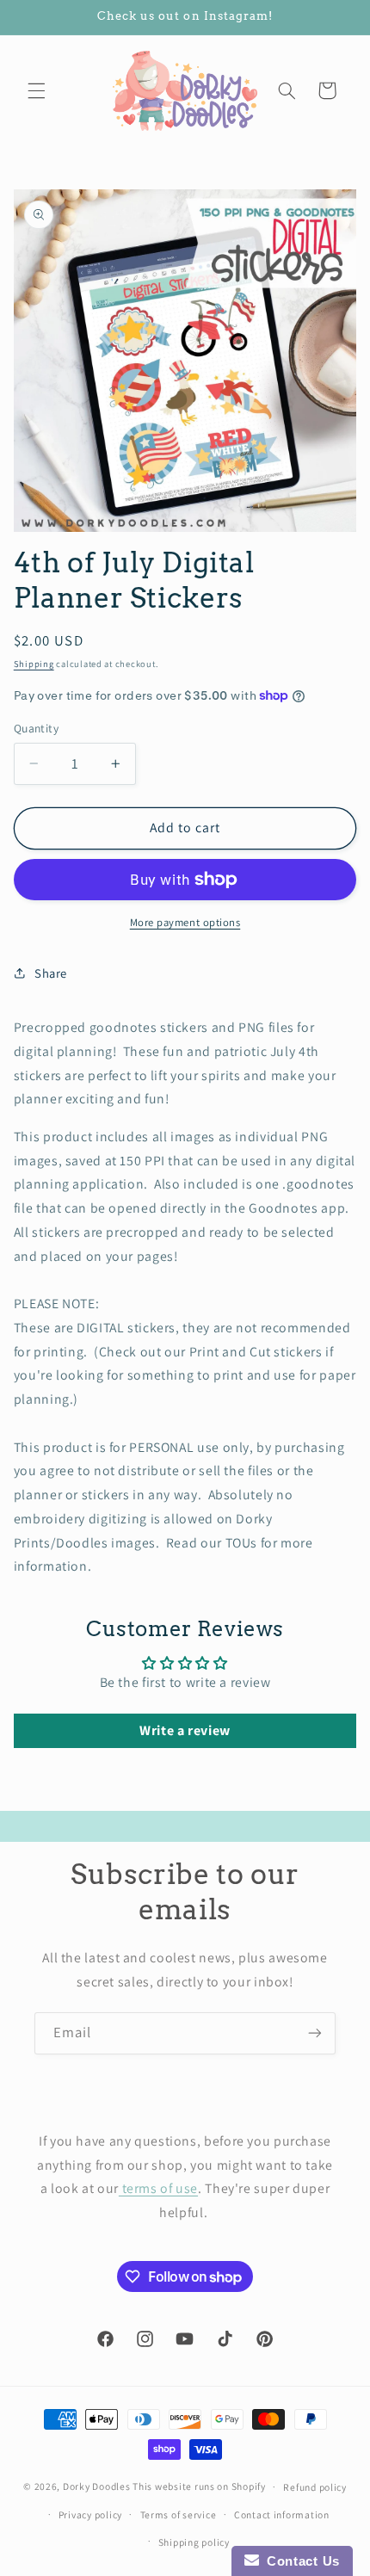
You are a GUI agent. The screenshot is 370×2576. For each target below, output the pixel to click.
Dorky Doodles (97, 2486)
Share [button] (51, 973)
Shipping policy (194, 2542)
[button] (36, 90)
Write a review (185, 1730)
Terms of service (179, 2514)
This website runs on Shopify (199, 2486)
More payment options (185, 922)
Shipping (34, 664)
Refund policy (315, 2487)
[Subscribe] (315, 2033)
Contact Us (299, 2561)
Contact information (282, 2514)
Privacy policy (90, 2514)
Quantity (36, 728)
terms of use (158, 2188)
